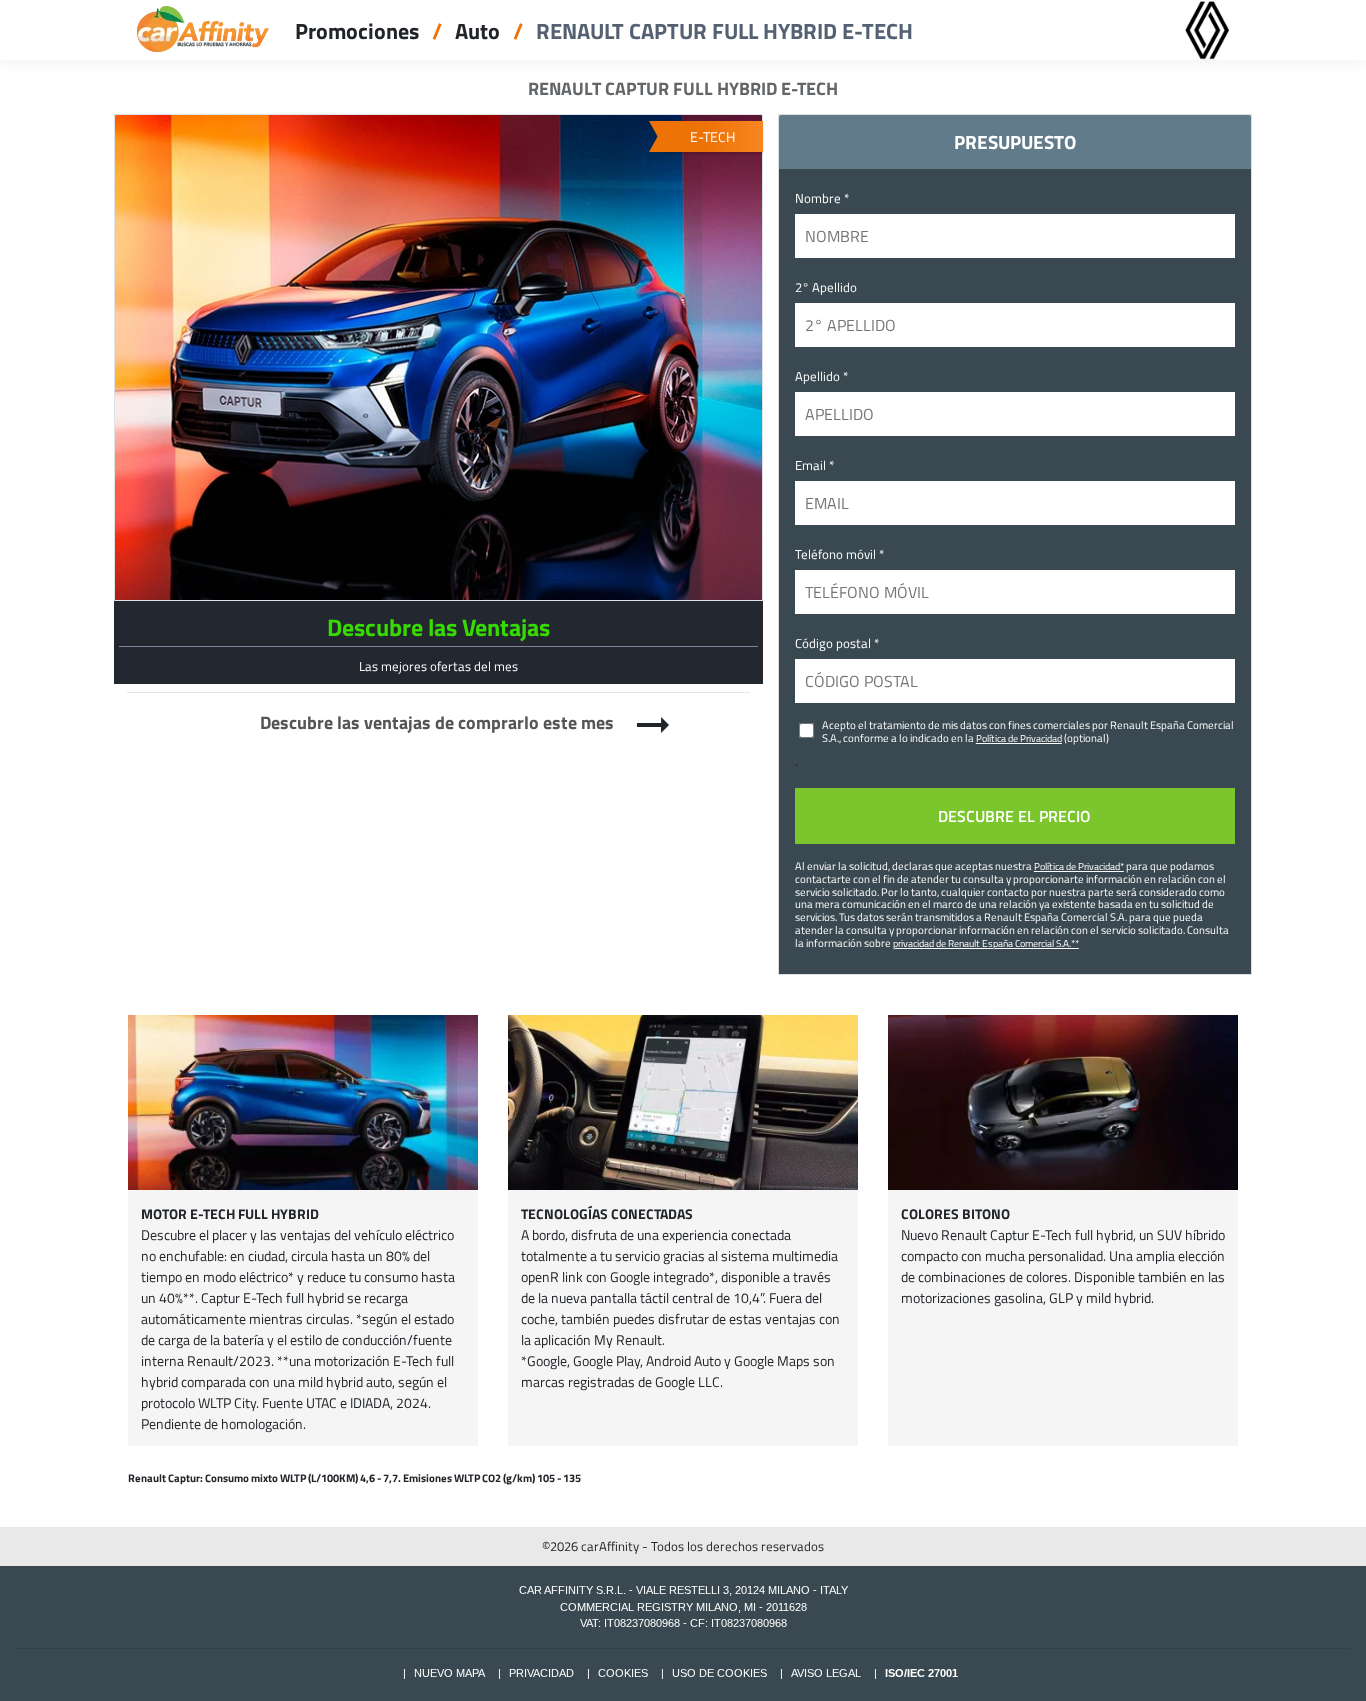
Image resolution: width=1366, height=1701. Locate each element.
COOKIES (623, 1673)
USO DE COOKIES (719, 1673)
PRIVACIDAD (541, 1673)
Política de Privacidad (1019, 738)
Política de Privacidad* (1079, 866)
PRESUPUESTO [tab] (1015, 141)
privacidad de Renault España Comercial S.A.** (986, 943)
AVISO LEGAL (826, 1673)
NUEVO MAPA (449, 1673)
